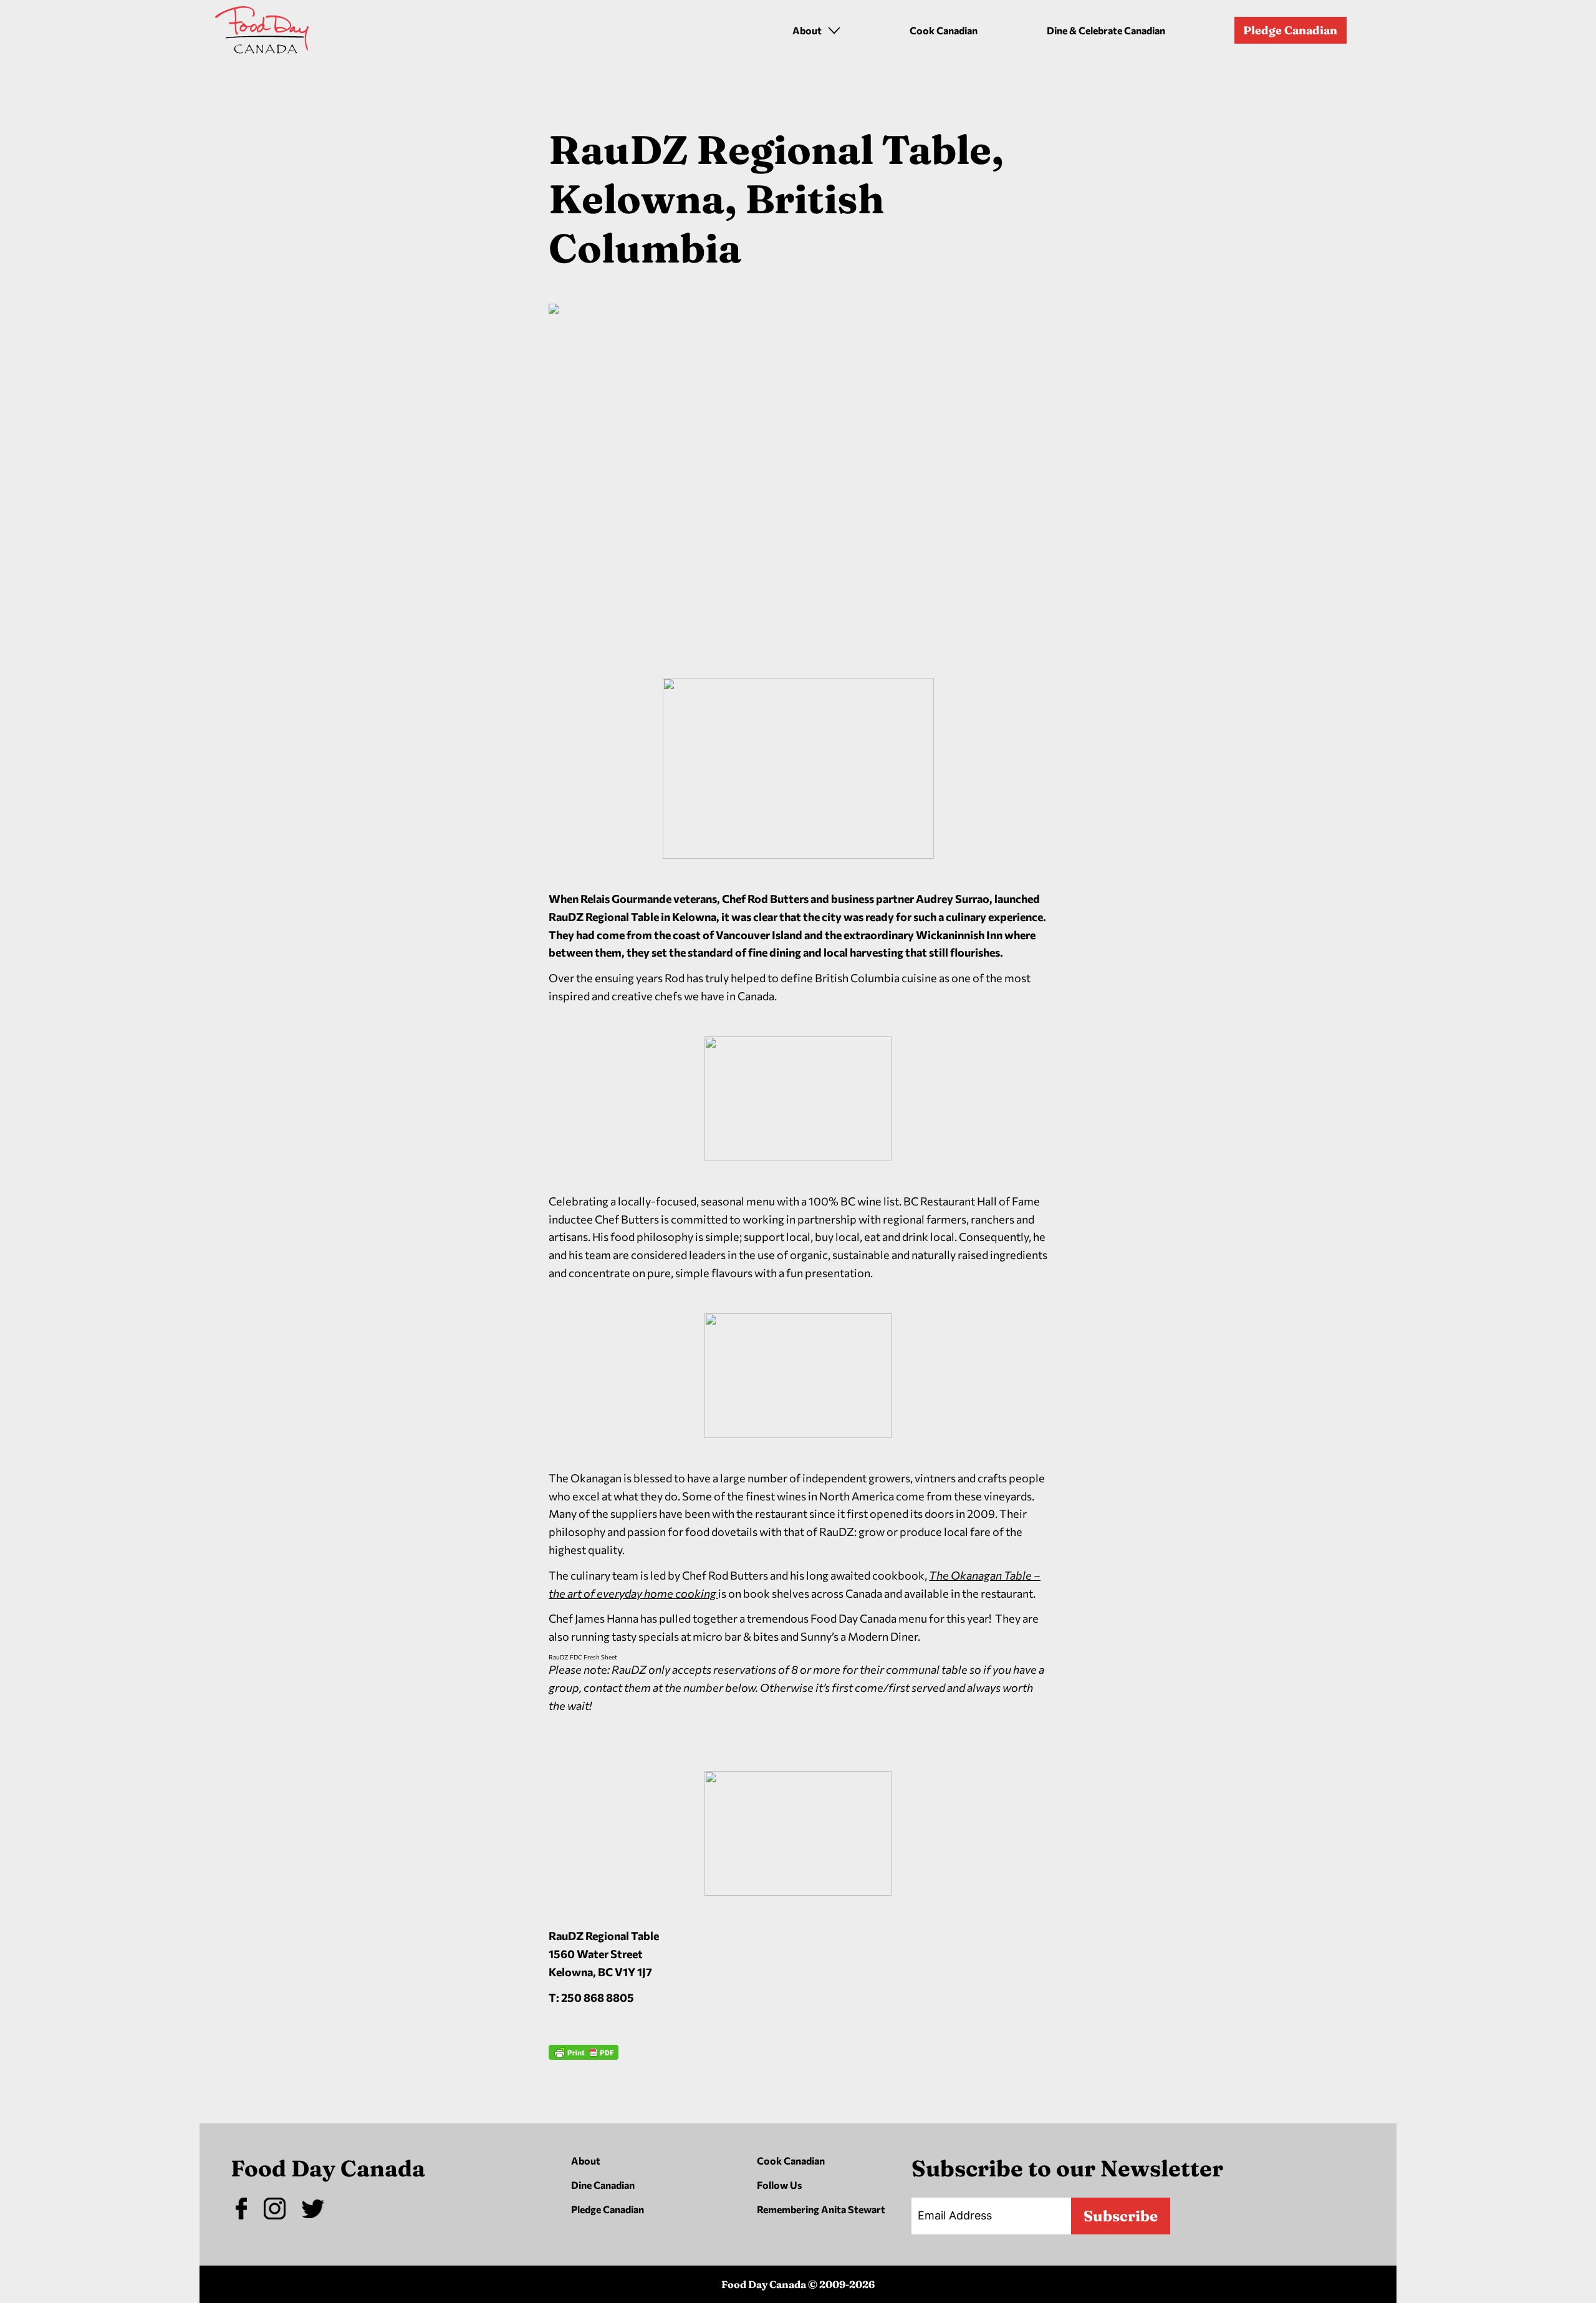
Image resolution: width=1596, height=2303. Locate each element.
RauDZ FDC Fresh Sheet (583, 1657)
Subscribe (1121, 2216)
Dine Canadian (603, 2185)
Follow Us (779, 2185)
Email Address (955, 2215)
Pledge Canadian (1290, 30)
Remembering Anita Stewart (821, 2209)
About (586, 2161)
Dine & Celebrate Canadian (1106, 30)
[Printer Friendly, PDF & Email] (584, 2088)
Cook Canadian (944, 30)
